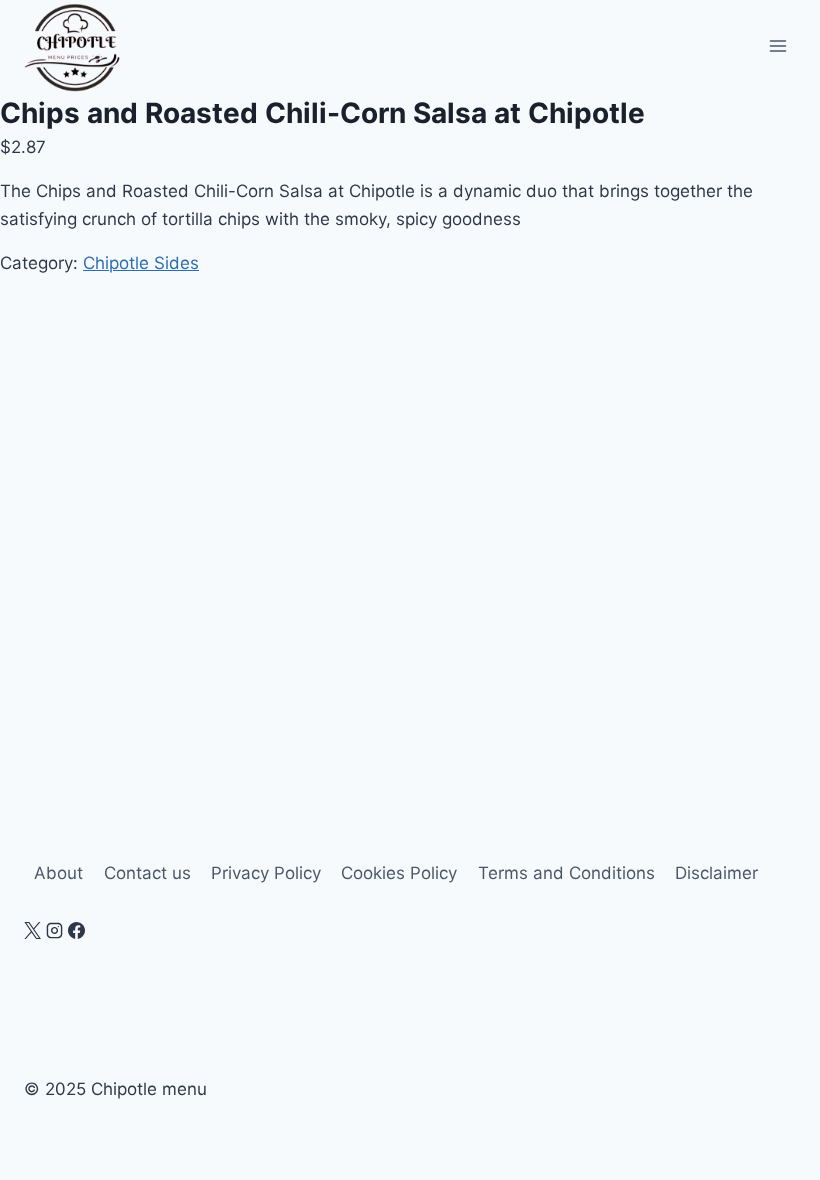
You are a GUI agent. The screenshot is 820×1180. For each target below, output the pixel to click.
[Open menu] (777, 46)
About (58, 873)
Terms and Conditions (566, 873)
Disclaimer (716, 873)
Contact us (147, 873)
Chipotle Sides (141, 263)
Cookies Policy (399, 873)
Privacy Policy (266, 873)
